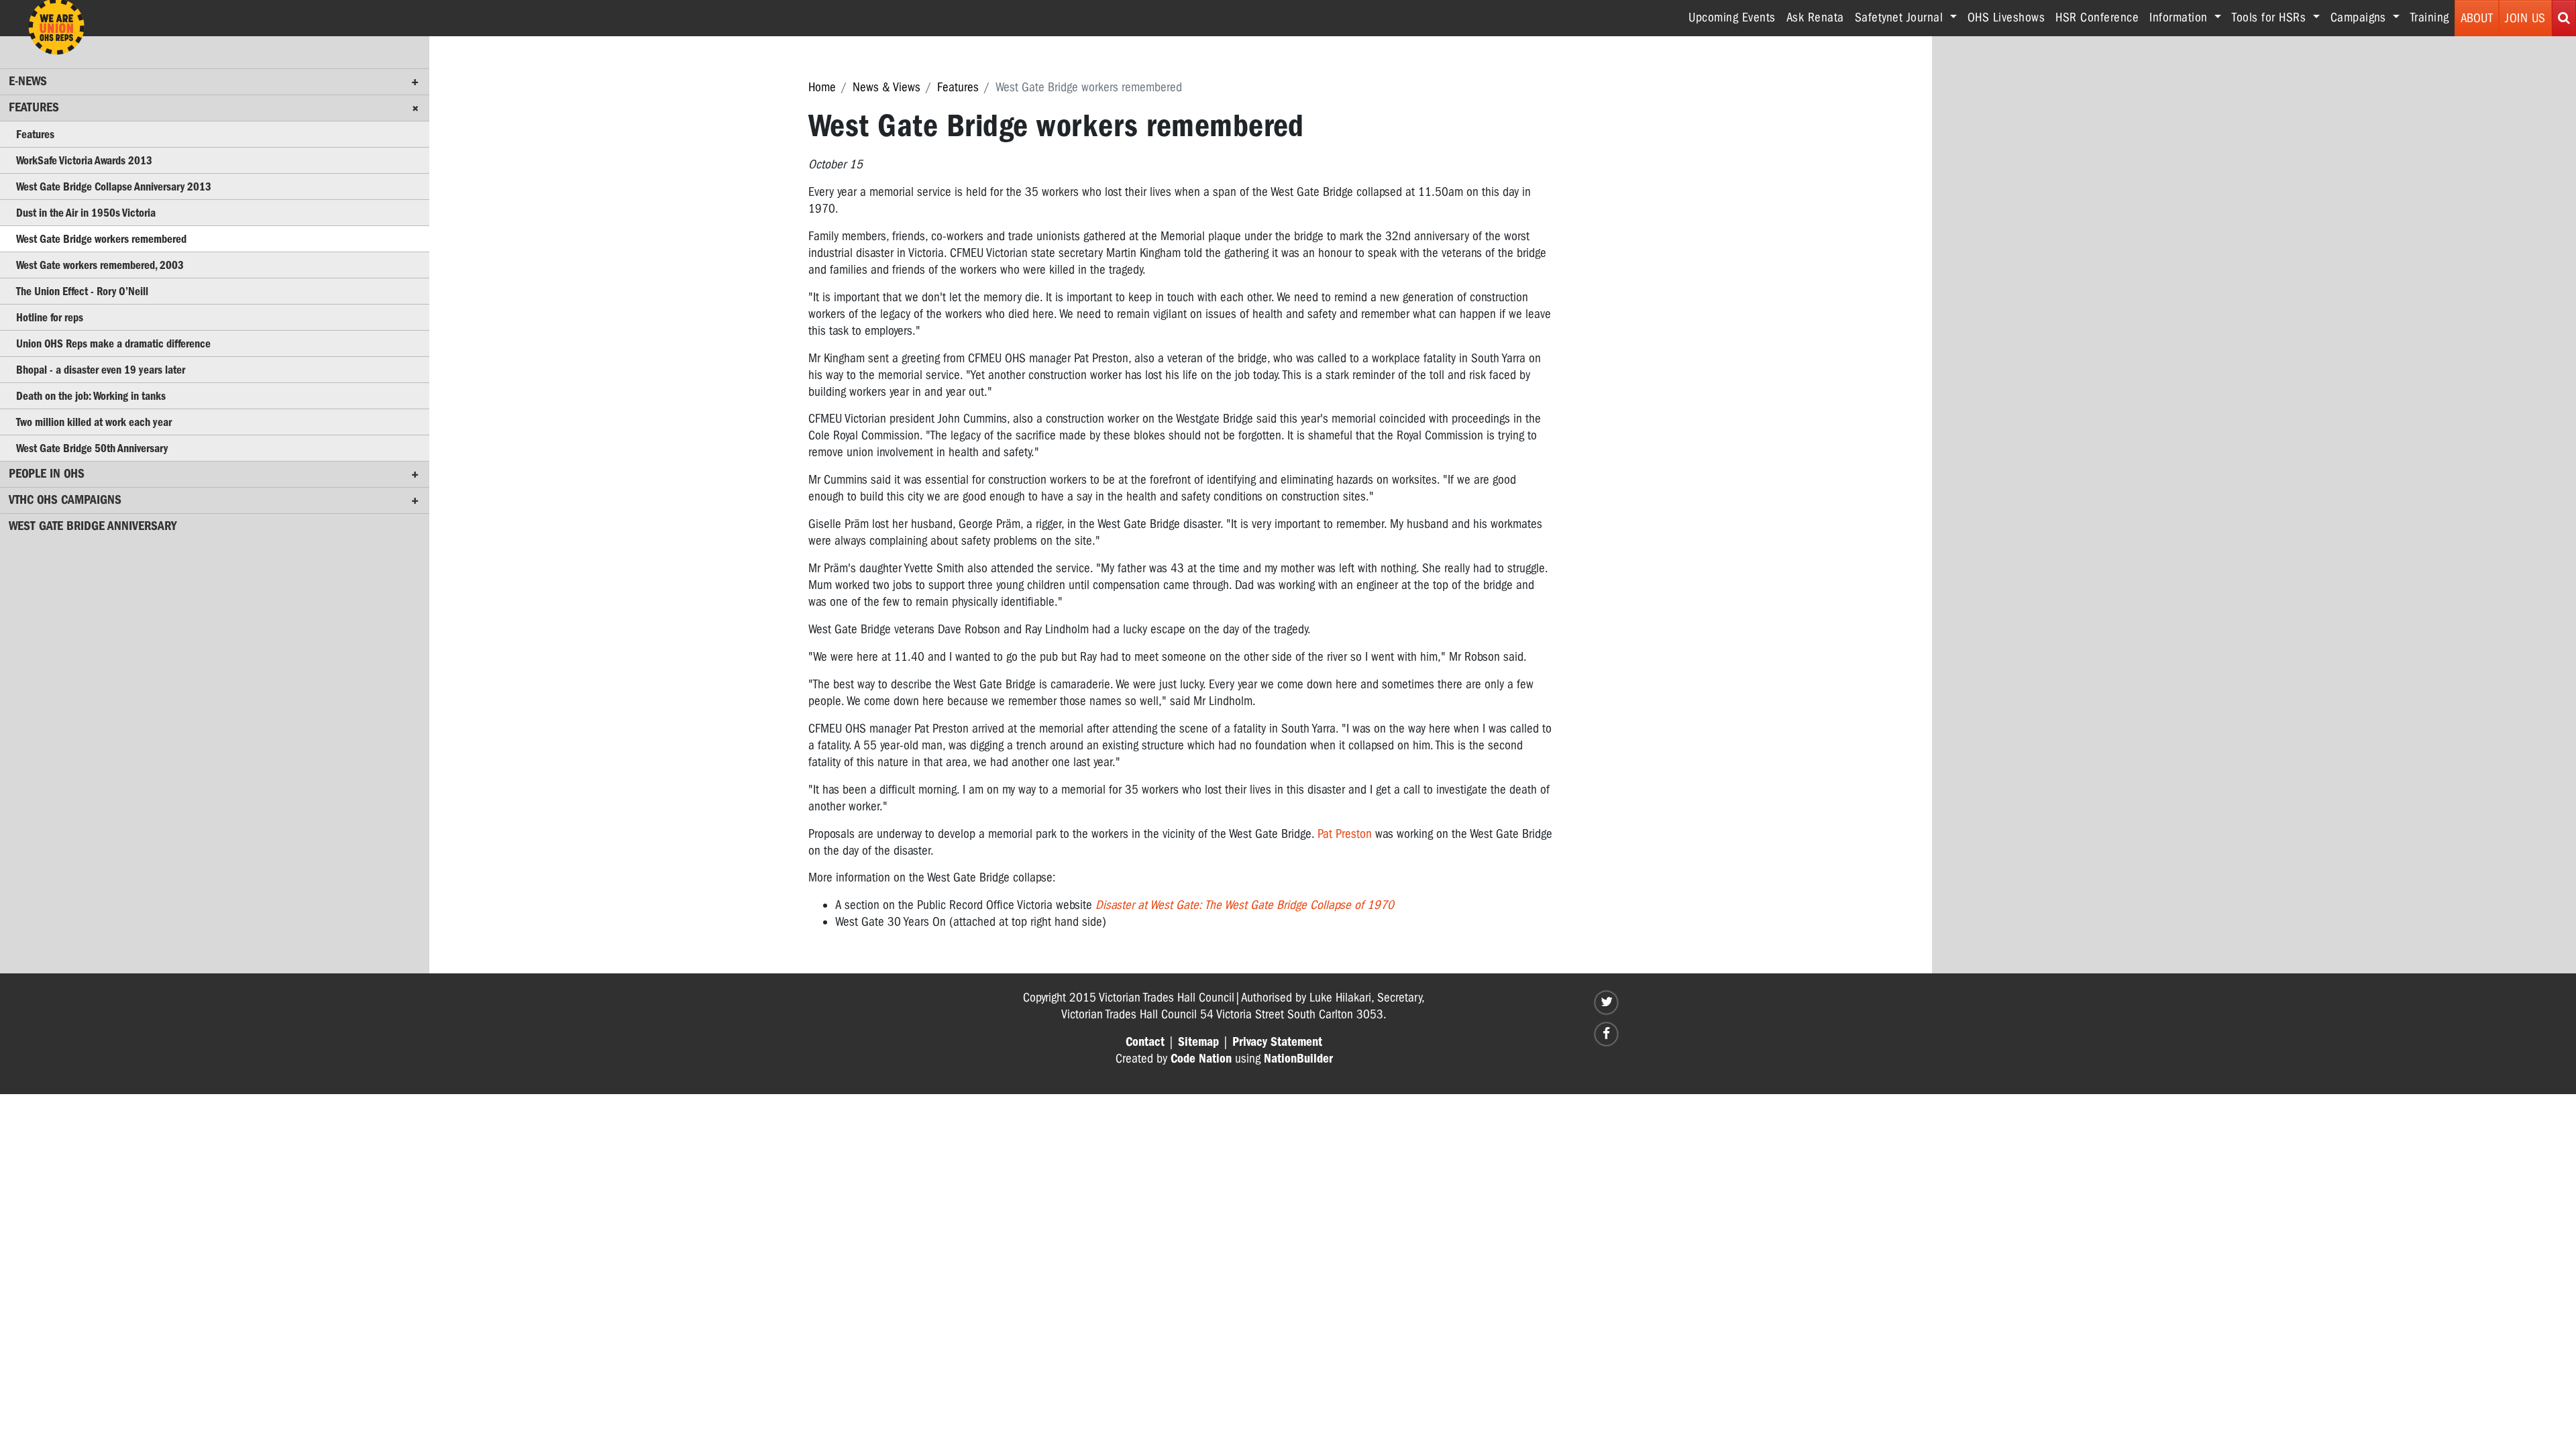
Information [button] (2180, 17)
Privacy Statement (1277, 1042)
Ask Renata (1815, 17)
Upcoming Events (1732, 17)
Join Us (2525, 18)
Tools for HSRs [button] (2271, 17)
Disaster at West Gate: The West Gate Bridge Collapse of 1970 (1245, 905)
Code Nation (1201, 1059)
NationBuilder (1298, 1059)
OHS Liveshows (2006, 17)
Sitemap (1198, 1042)
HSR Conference (2097, 17)
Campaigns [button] (2360, 17)
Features (958, 87)
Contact (1145, 1042)
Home (822, 87)
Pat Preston (1345, 834)
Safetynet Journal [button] (1901, 17)
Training (2430, 17)
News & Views (887, 87)
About (2477, 18)
